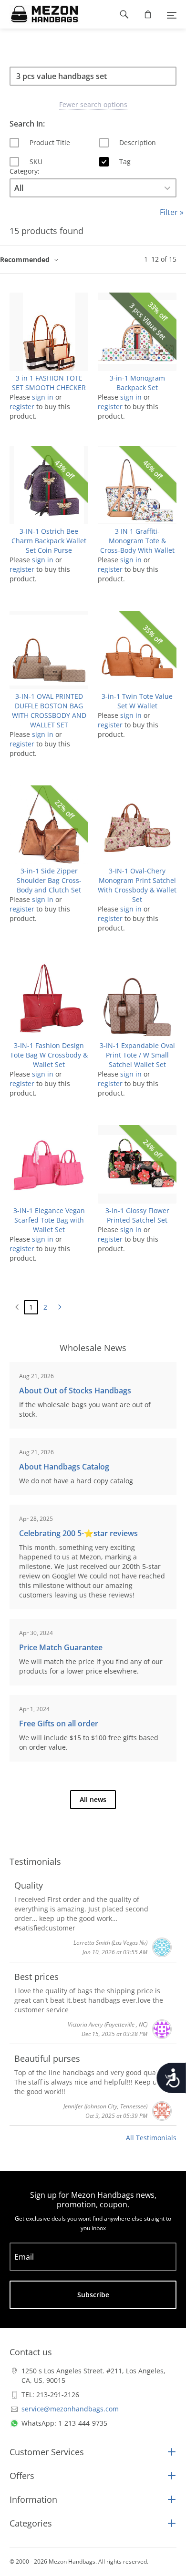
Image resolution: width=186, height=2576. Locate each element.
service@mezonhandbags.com (70, 2409)
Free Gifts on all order (59, 1724)
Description (138, 142)
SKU (36, 162)
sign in (43, 397)
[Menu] (172, 14)
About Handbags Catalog (64, 1467)
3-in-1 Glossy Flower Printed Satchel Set (137, 1215)
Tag (125, 162)
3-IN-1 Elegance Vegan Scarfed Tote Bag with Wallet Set (49, 1220)
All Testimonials (151, 2138)
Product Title (50, 142)
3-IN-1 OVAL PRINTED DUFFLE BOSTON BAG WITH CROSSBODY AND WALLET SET (49, 710)
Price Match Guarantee (61, 1647)
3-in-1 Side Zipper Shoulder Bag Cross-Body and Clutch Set (49, 880)
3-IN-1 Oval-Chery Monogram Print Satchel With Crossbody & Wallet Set (137, 885)
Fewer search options (93, 104)
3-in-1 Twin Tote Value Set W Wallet (137, 701)
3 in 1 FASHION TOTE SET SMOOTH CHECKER (49, 383)
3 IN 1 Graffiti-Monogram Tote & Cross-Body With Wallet (137, 541)
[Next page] (60, 1307)
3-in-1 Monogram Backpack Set (137, 383)
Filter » (172, 212)
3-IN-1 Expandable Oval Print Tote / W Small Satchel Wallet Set (137, 1055)
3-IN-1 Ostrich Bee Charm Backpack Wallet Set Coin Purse (49, 541)
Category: (25, 171)
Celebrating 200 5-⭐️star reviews (78, 1533)
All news (93, 1799)
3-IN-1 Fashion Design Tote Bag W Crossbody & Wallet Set (49, 1055)
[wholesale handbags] (40, 14)
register (22, 406)
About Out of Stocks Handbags (75, 1391)
